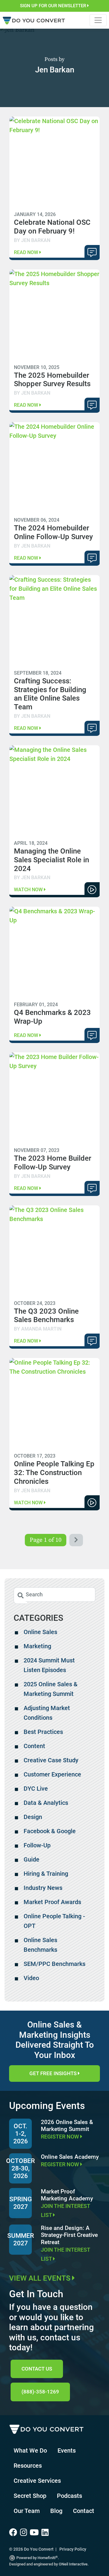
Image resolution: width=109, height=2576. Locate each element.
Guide (31, 1859)
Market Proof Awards (52, 1902)
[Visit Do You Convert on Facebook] (15, 2533)
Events (67, 2450)
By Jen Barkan (32, 240)
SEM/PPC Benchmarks (54, 1964)
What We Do (30, 2450)
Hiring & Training (46, 1874)
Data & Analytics (46, 1803)
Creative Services (37, 2481)
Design (33, 1817)
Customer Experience (52, 1774)
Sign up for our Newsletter (54, 6)
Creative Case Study (51, 1760)
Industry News (43, 1888)
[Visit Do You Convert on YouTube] (36, 2533)
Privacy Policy (73, 2549)
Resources (28, 2466)
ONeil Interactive (73, 2564)
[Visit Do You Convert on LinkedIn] (46, 2533)
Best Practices (43, 1732)
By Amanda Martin (38, 1329)
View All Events (41, 2278)
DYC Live (36, 1789)
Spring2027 (21, 2203)
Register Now (61, 2137)
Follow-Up (37, 1845)
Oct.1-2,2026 (21, 2134)
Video (31, 1978)
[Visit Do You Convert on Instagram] (25, 2533)
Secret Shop (30, 2496)
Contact (84, 2511)
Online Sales (40, 1632)
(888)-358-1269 (40, 2392)
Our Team (27, 2511)
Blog (56, 2511)
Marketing (37, 1646)
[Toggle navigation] (98, 20)
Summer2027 (21, 2239)
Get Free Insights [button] (54, 2073)
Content (34, 1746)
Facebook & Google (50, 1831)
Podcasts (69, 2496)
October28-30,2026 (20, 2168)
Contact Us (37, 2369)
